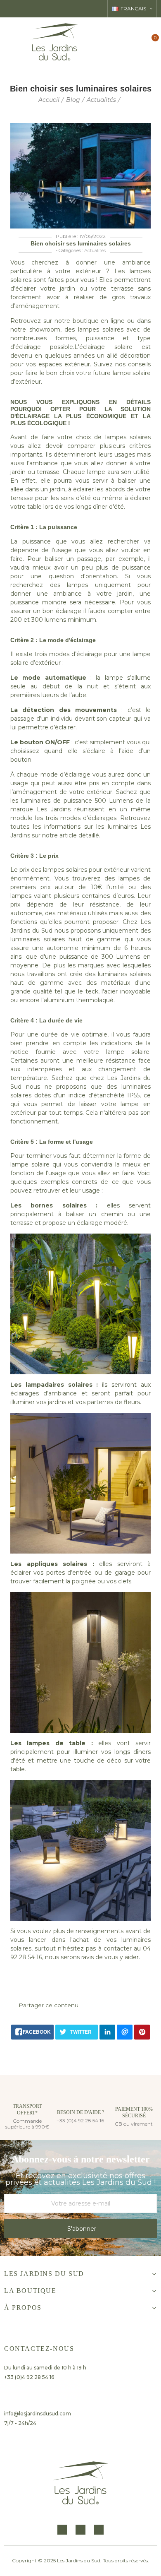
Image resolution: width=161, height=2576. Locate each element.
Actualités (95, 250)
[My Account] (137, 42)
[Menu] (11, 42)
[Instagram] (80, 2530)
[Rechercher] (123, 42)
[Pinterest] (99, 2530)
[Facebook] (62, 2530)
